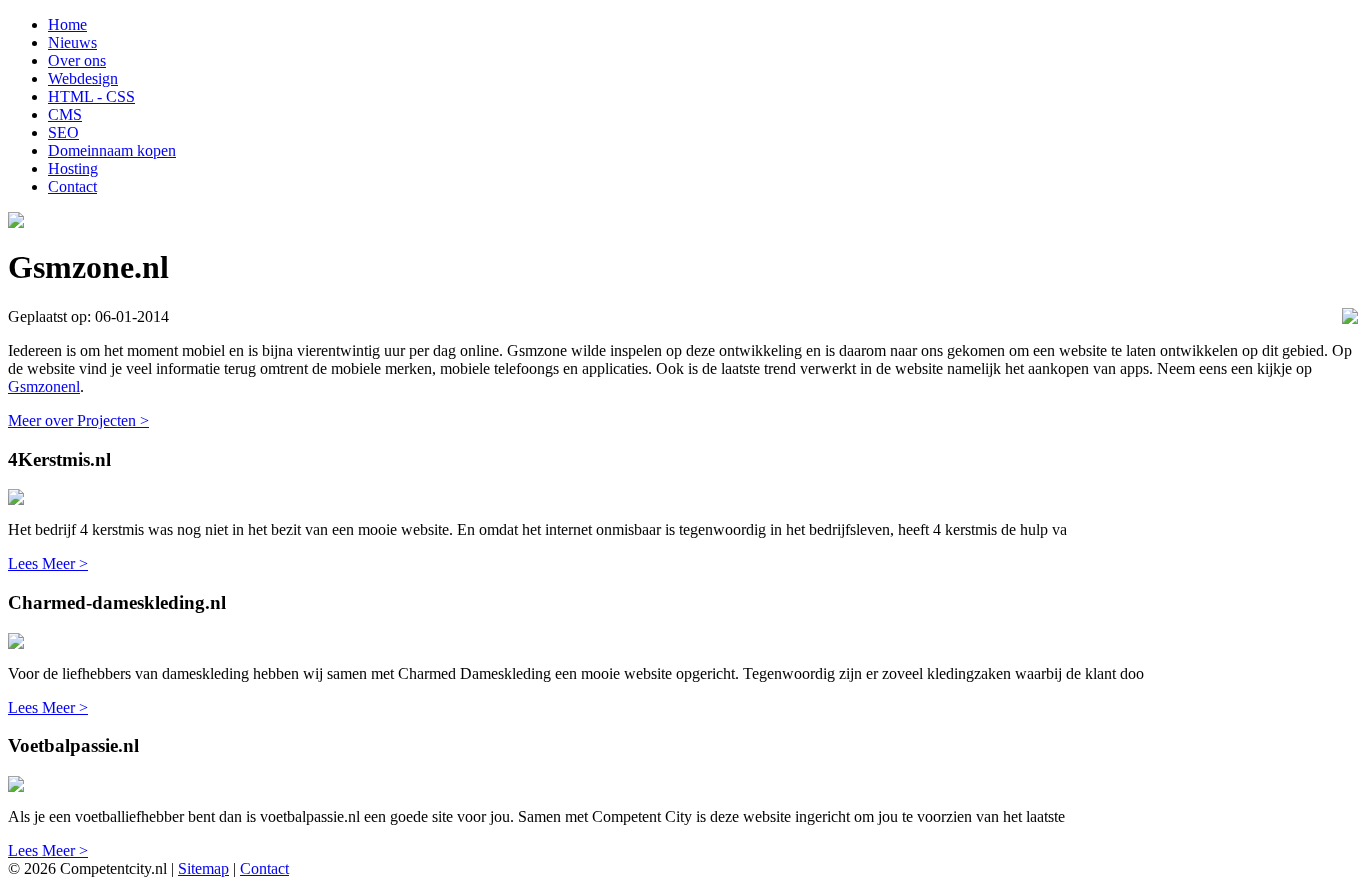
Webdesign (83, 78)
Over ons (77, 60)
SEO (63, 132)
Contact (72, 186)
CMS (65, 114)
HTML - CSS (91, 96)
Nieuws (72, 42)
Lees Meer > (48, 563)
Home (67, 24)
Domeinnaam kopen (112, 150)
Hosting (73, 168)
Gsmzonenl (44, 386)
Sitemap (203, 868)
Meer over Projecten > (78, 420)
